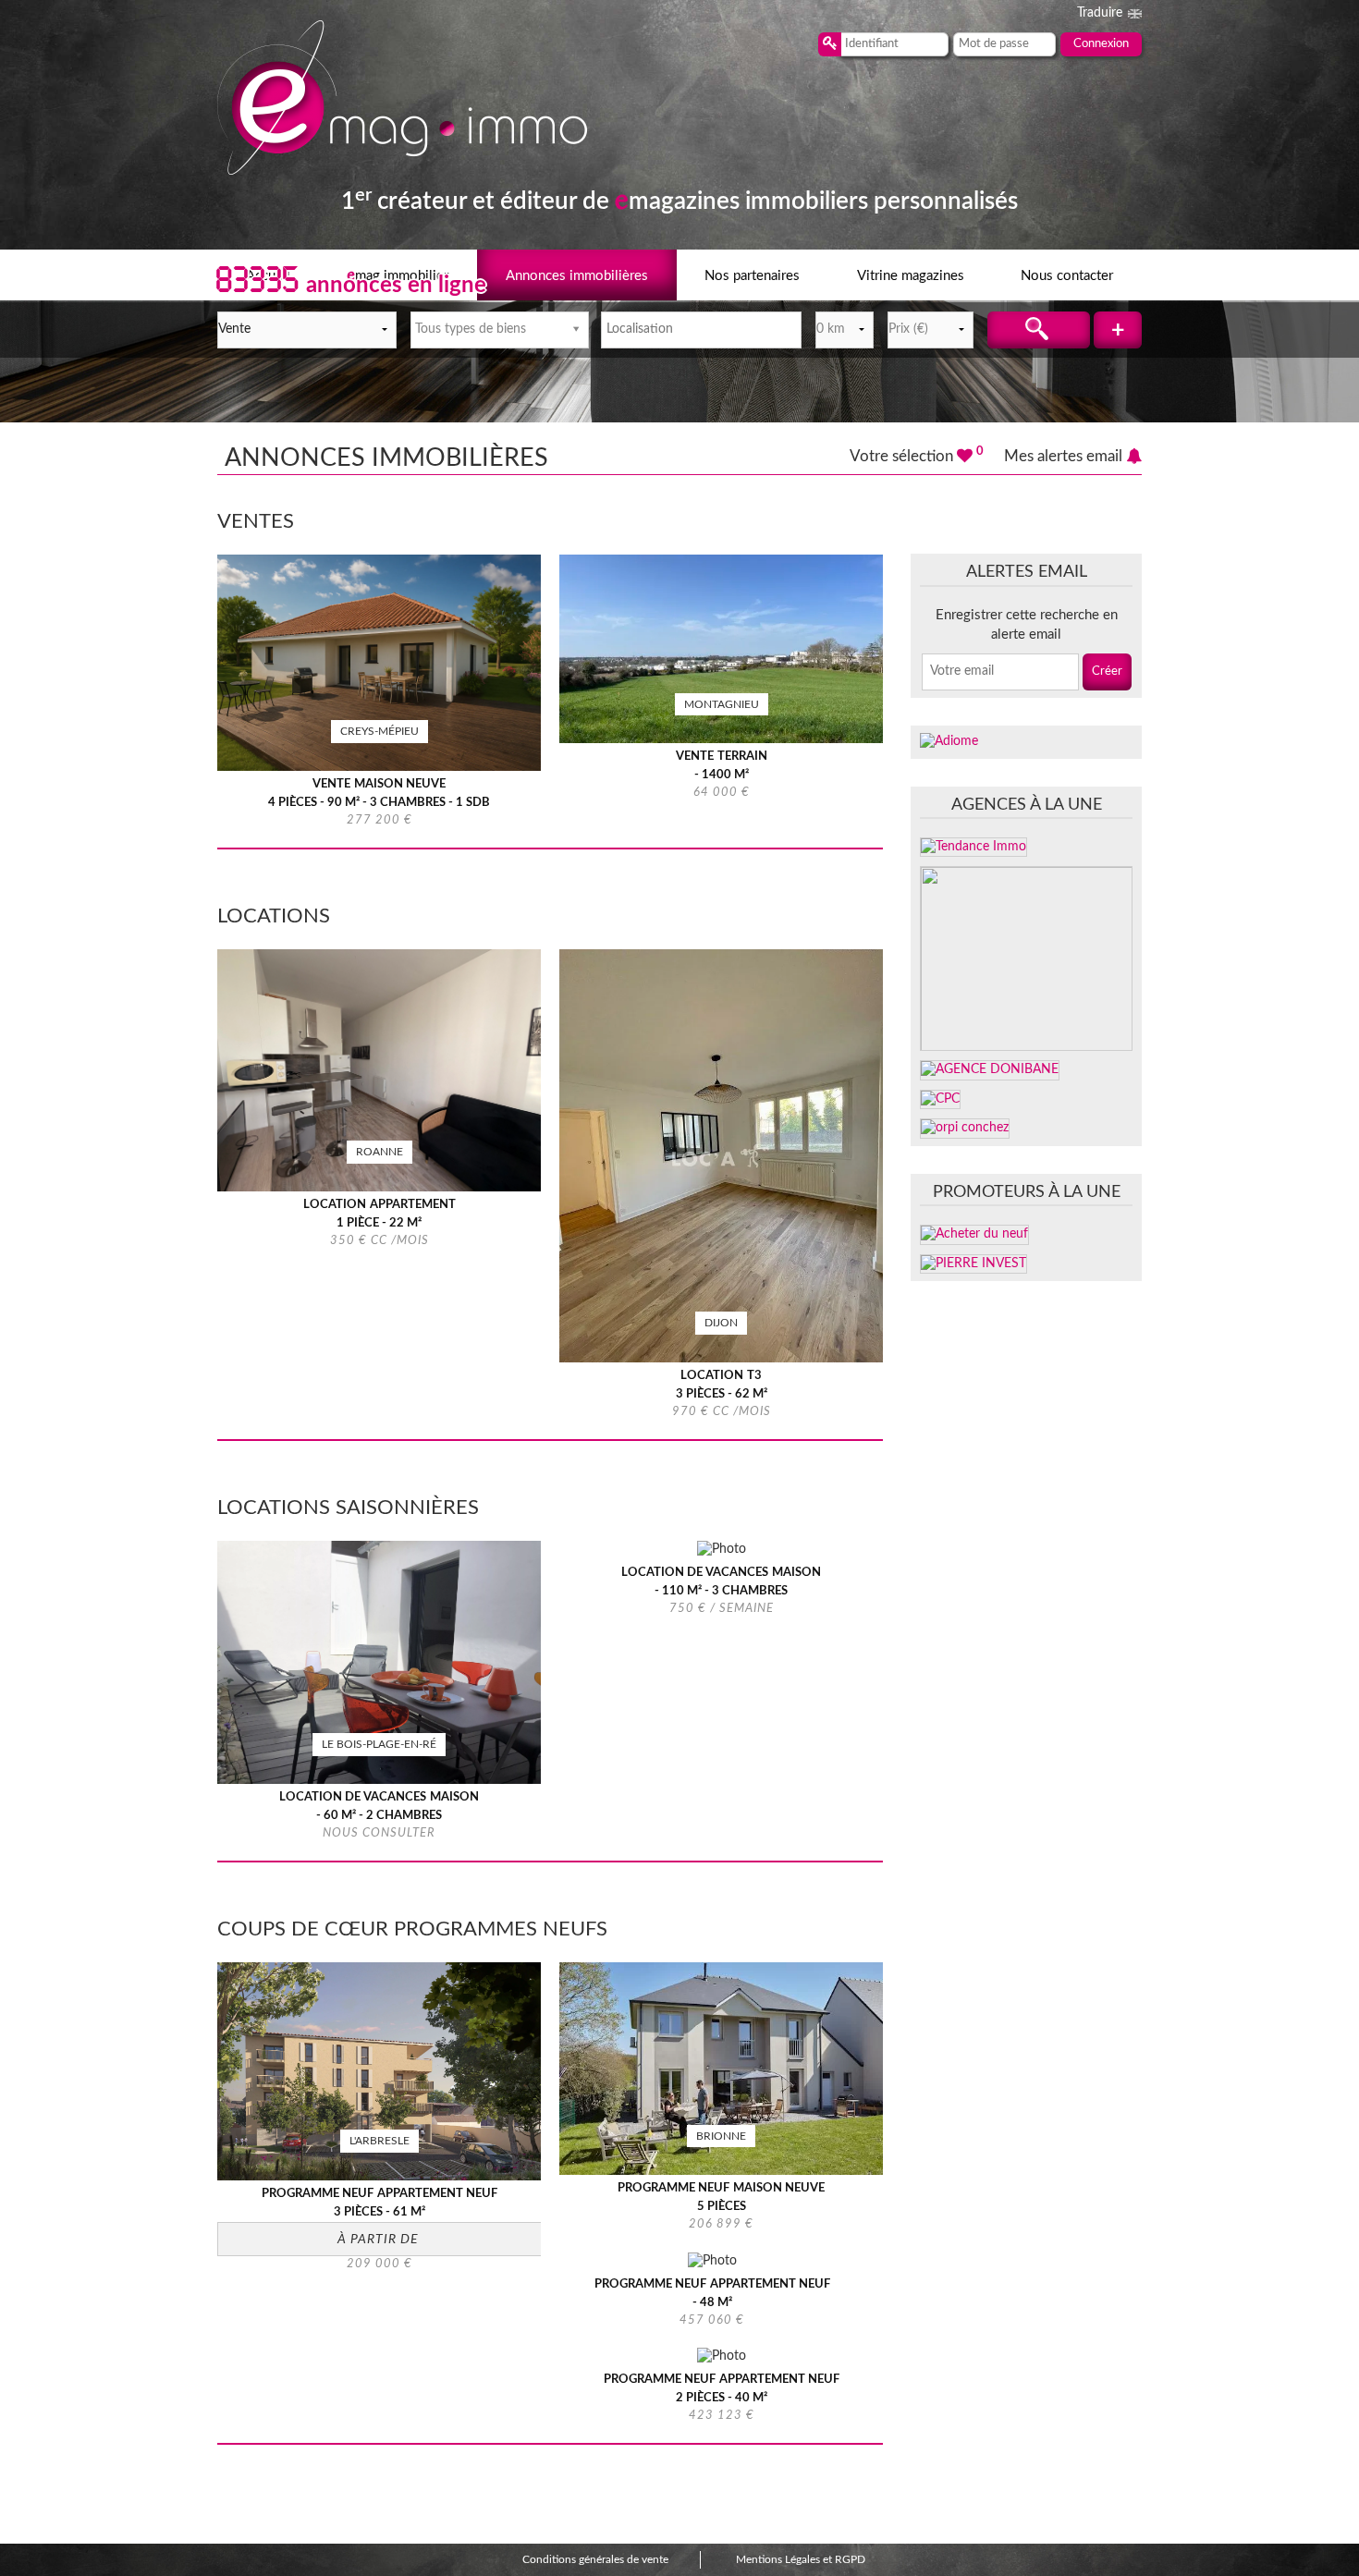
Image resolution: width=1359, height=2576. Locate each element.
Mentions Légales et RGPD (801, 2559)
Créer (1107, 671)
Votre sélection (917, 456)
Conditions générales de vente (595, 2559)
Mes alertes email (1063, 456)
